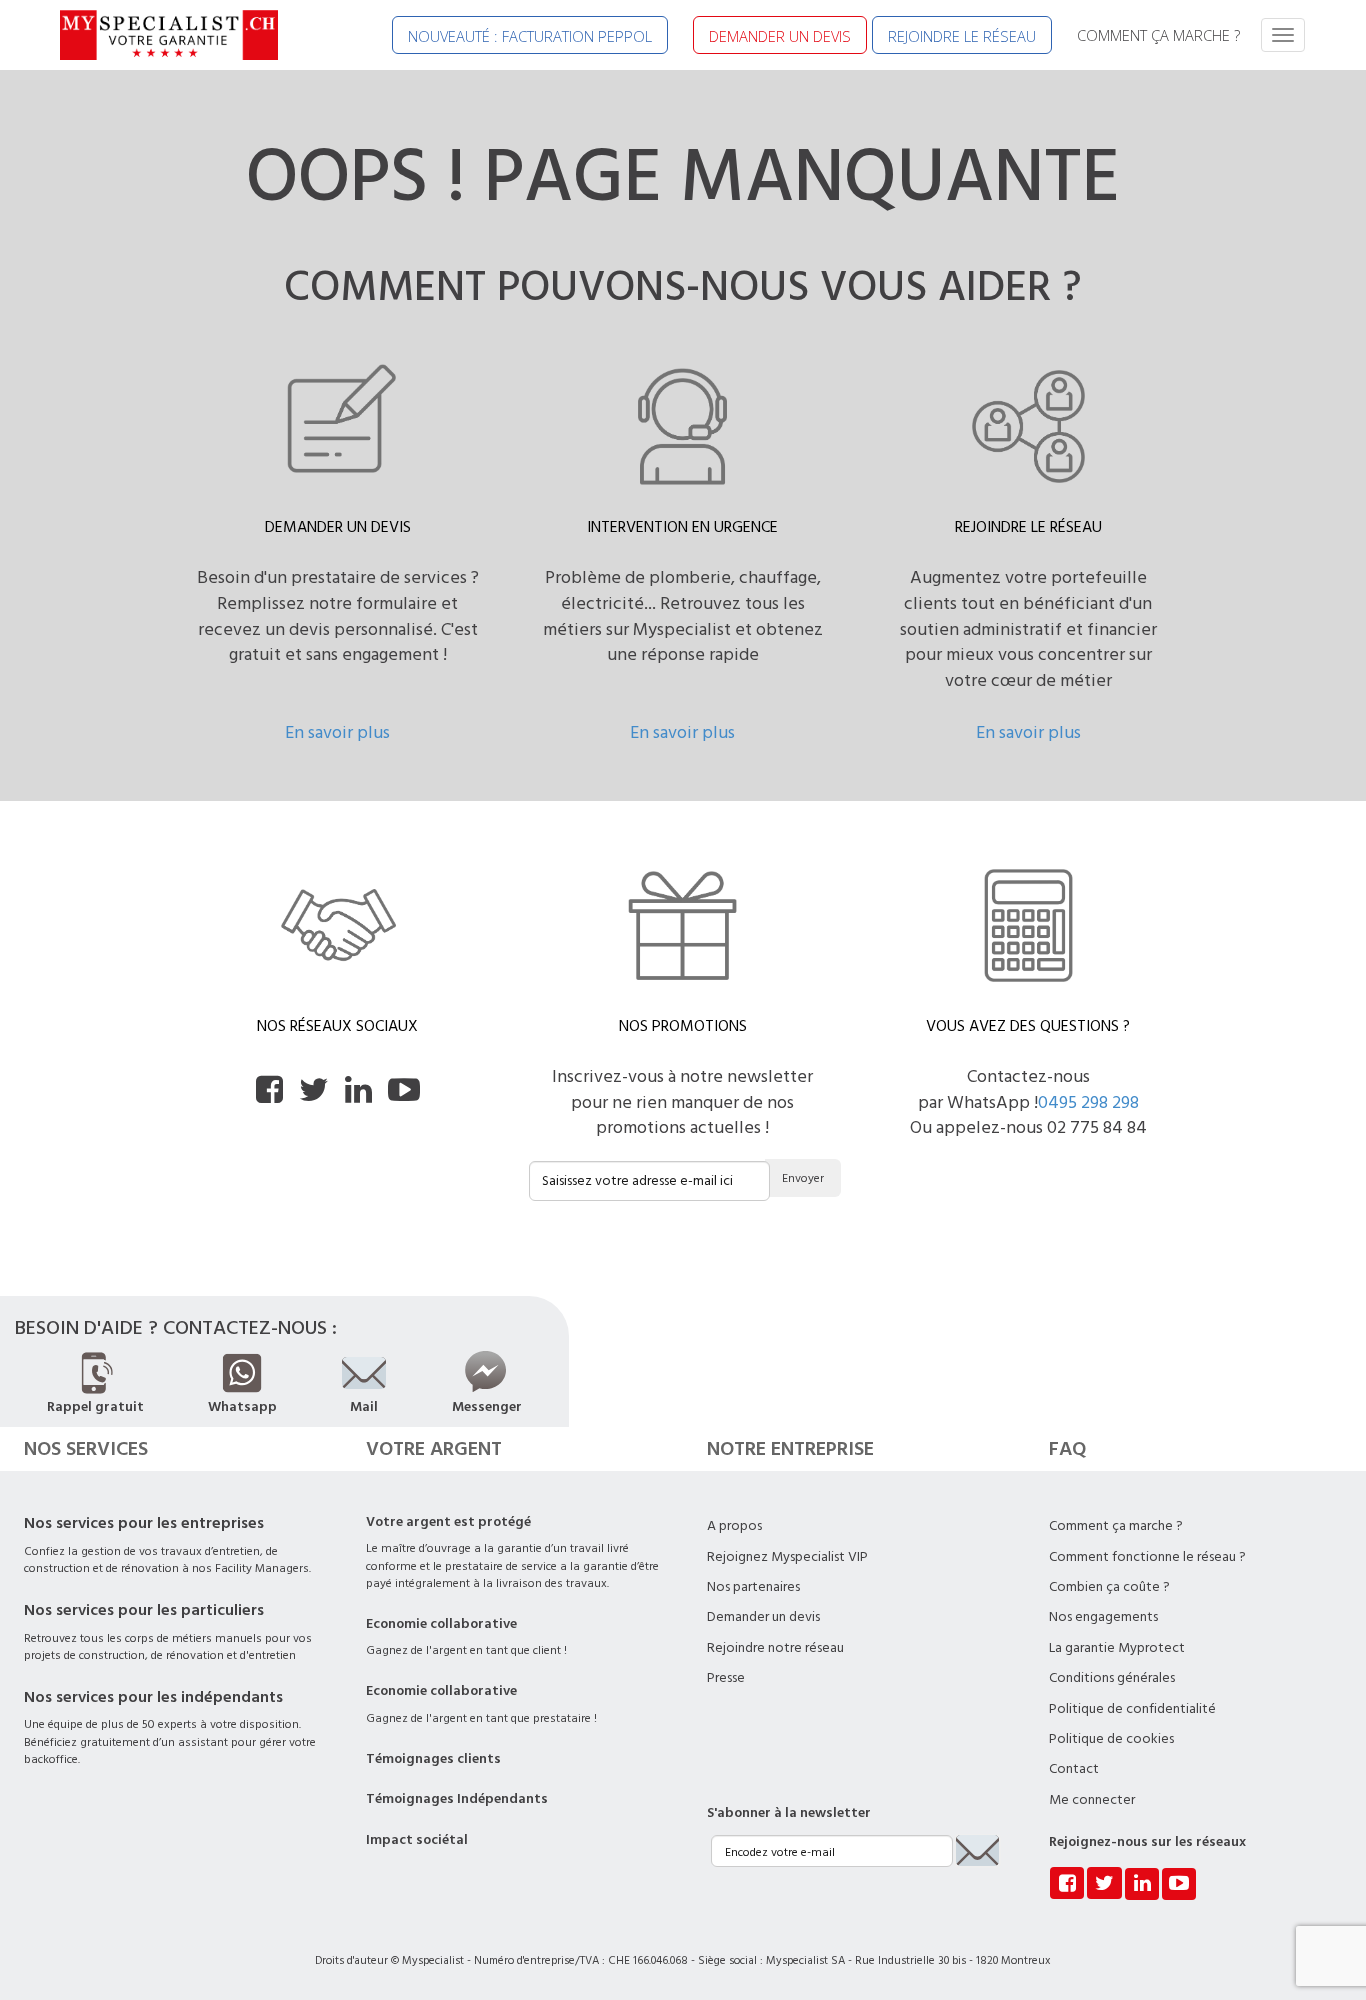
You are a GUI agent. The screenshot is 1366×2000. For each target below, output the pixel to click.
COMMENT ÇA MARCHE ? (1158, 35)
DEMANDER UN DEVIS (780, 36)
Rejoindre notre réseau (775, 1648)
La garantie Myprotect (1117, 1648)
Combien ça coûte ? (1109, 1587)
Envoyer (803, 1178)
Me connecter (1092, 1800)
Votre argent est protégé (448, 1522)
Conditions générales (1112, 1678)
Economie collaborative (441, 1624)
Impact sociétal (417, 1840)
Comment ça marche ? (1116, 1526)
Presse (726, 1678)
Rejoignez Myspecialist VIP (787, 1557)
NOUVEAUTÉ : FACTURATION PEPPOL (530, 36)
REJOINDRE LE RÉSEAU (962, 36)
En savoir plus (337, 732)
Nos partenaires (753, 1587)
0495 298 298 (1088, 1102)
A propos (734, 1526)
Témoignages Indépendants (457, 1799)
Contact (1074, 1769)
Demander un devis (763, 1617)
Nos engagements (1103, 1617)
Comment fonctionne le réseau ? (1147, 1557)
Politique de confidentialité (1132, 1709)
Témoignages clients (433, 1759)
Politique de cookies (1111, 1739)
